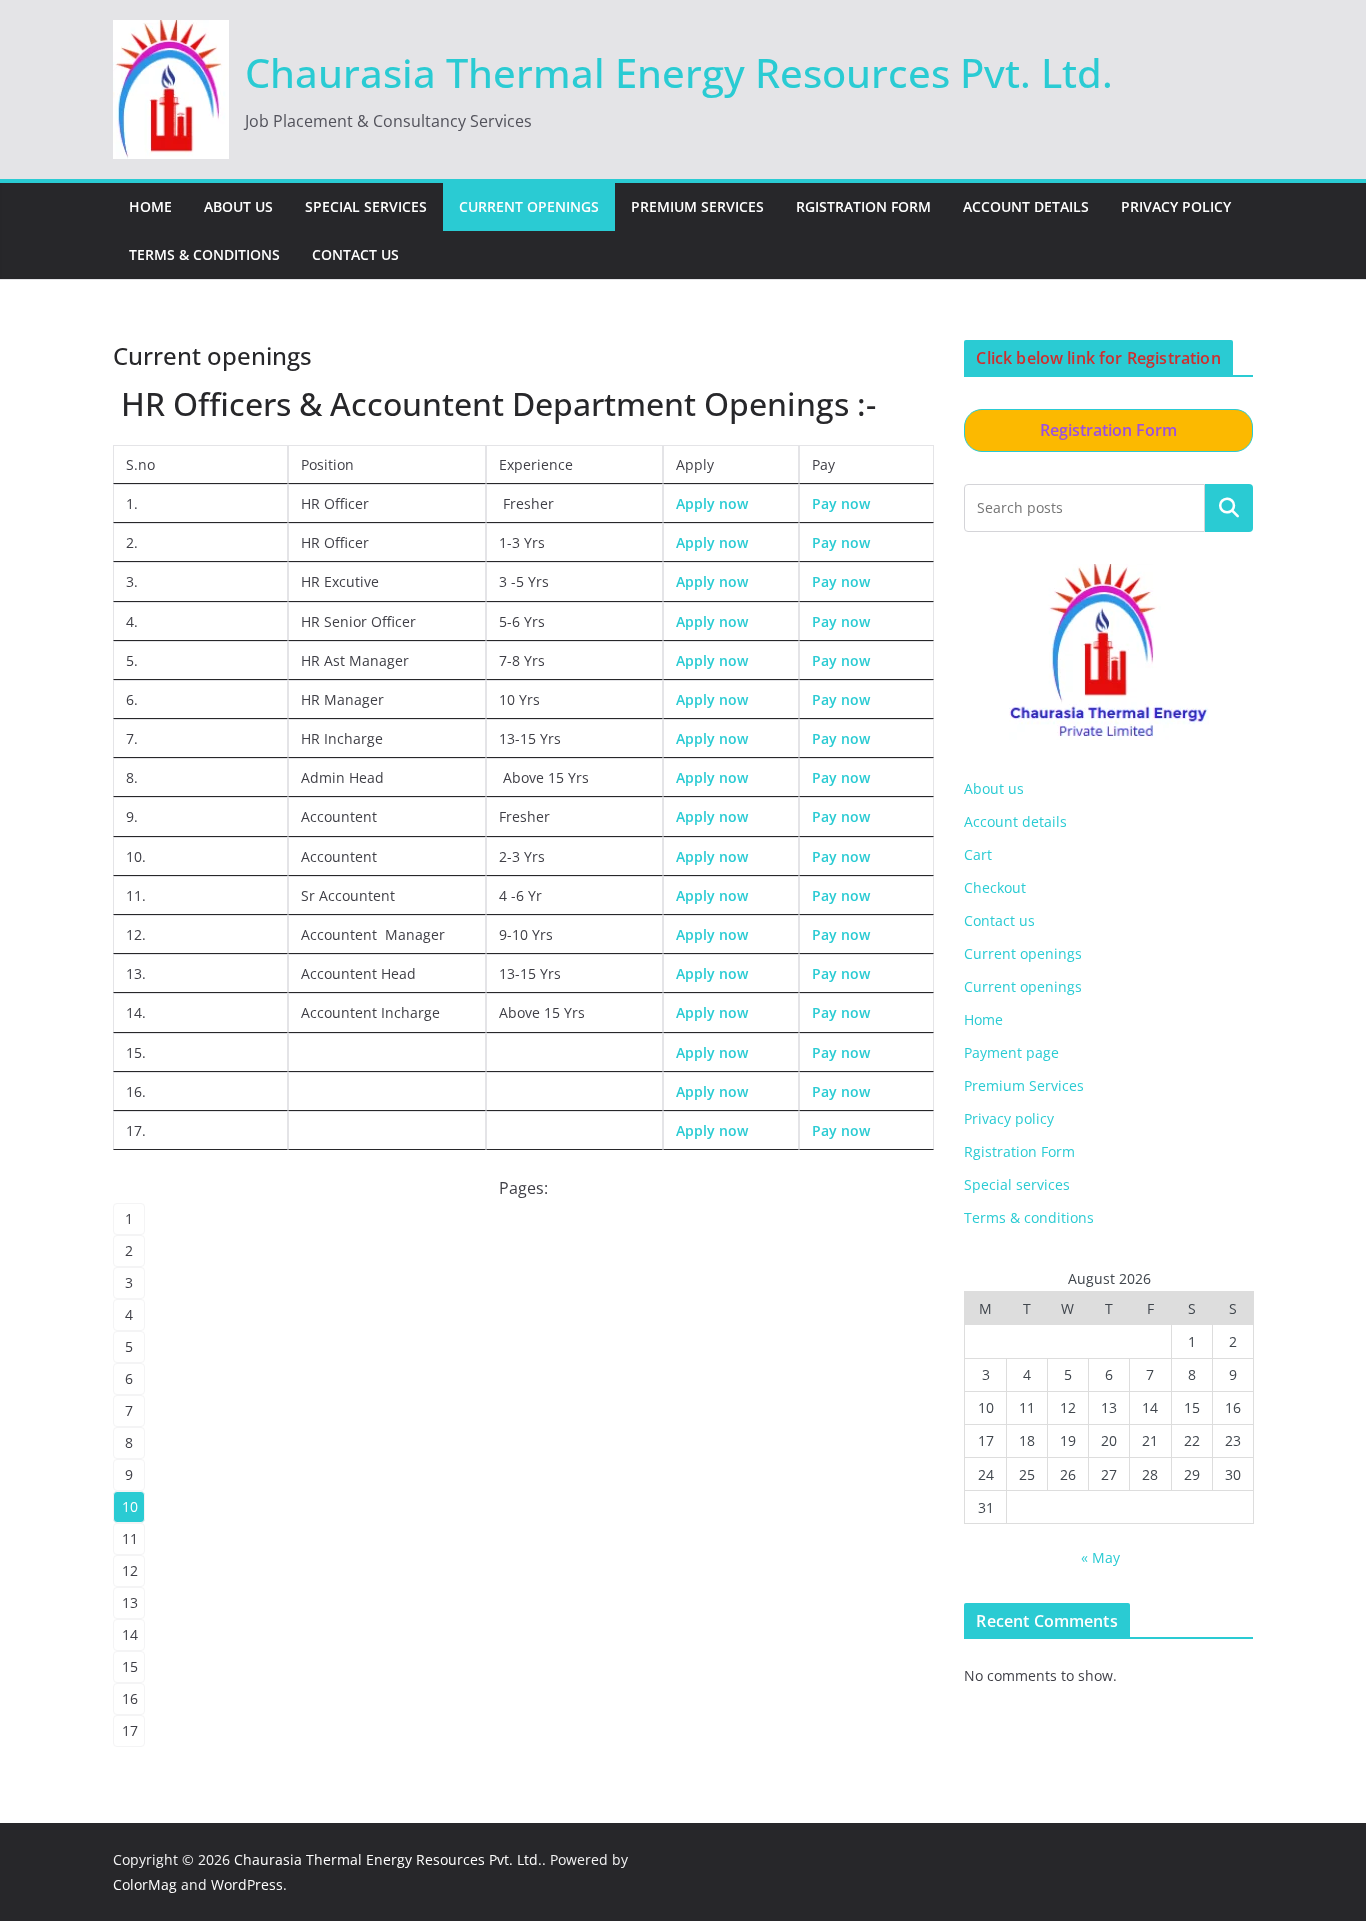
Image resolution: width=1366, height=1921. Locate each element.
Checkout (995, 887)
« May (1100, 1557)
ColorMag (145, 1884)
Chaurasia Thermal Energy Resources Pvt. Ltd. (679, 72)
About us (238, 206)
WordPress (247, 1884)
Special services (366, 206)
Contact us (355, 254)
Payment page (1011, 1052)
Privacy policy (1176, 206)
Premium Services (697, 206)
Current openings (529, 206)
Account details (1026, 206)
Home (150, 206)
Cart (978, 854)
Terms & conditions (204, 254)
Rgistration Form (863, 206)
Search (1229, 507)
